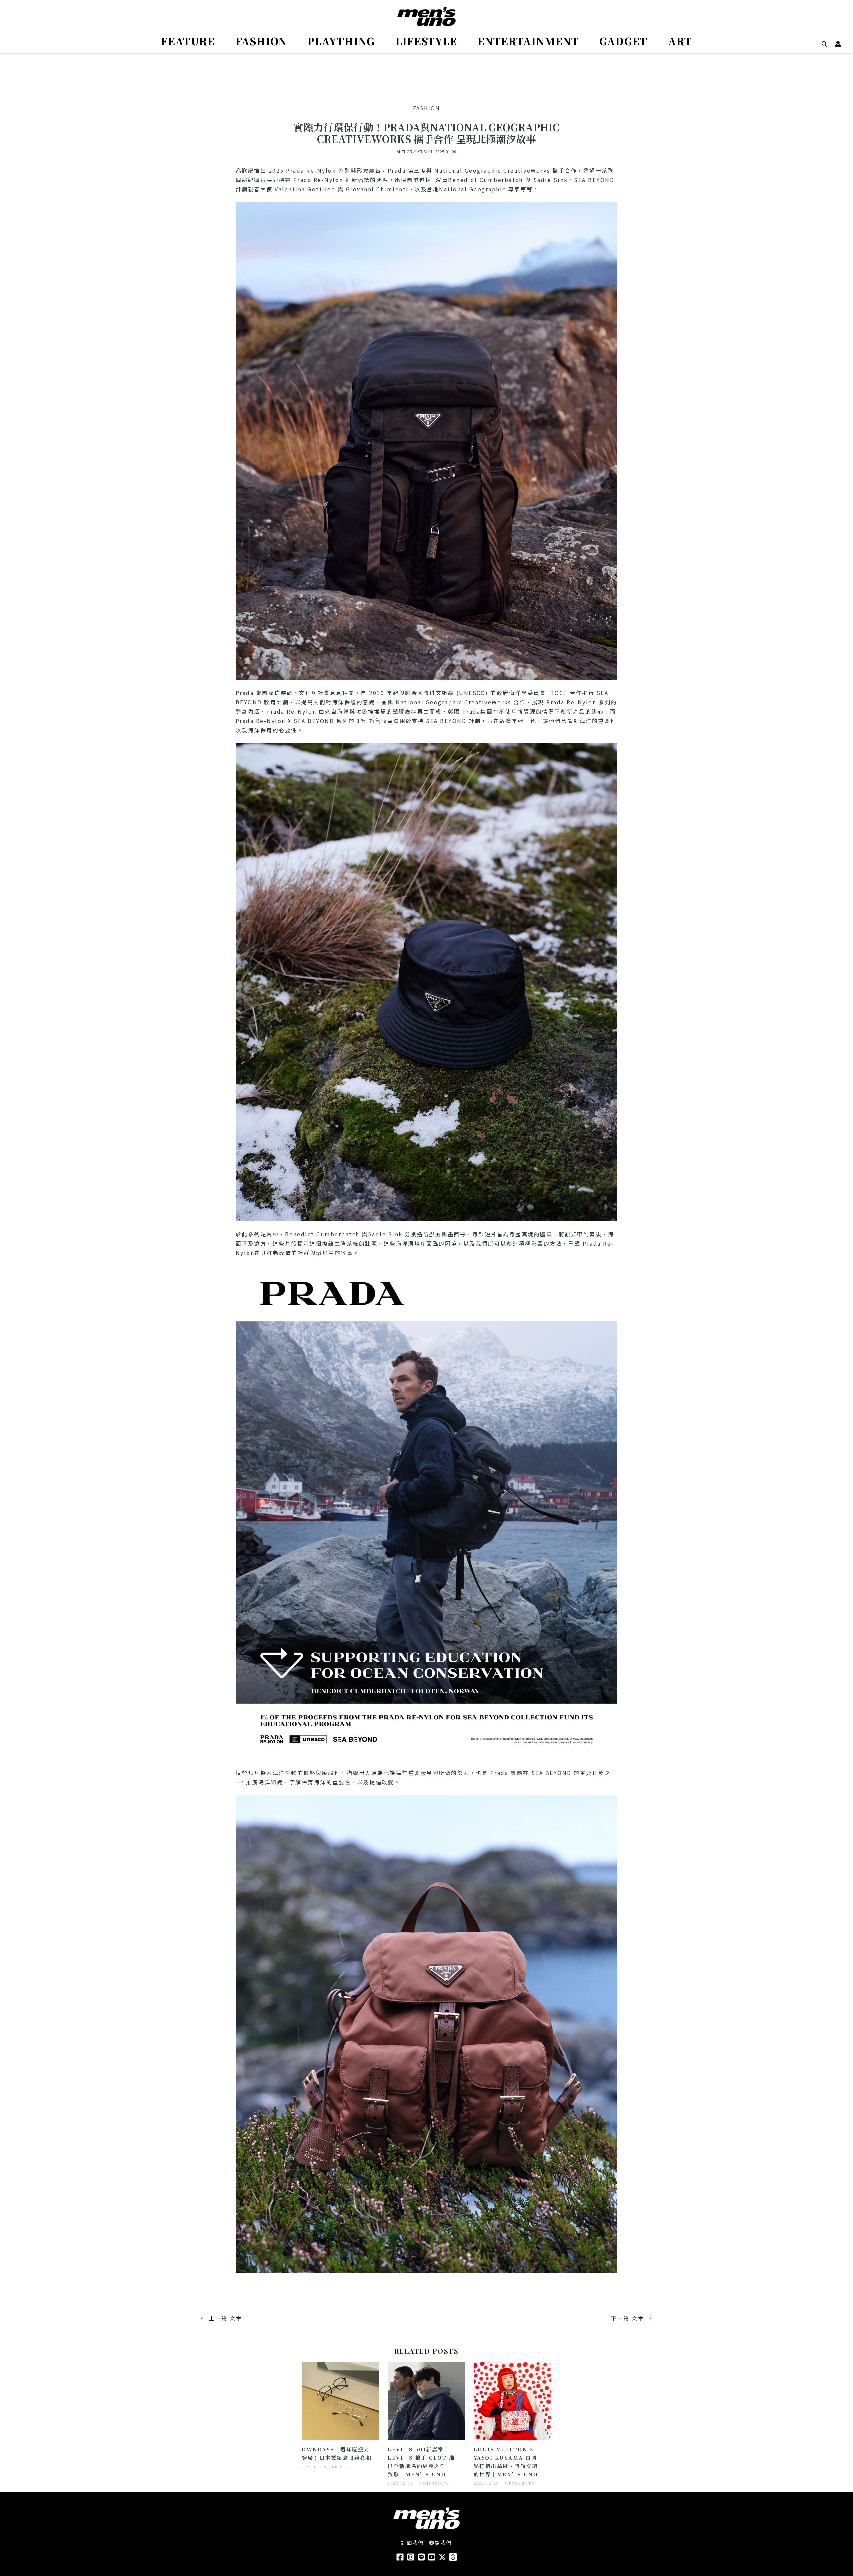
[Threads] (453, 2557)
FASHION (426, 108)
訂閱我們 (413, 2543)
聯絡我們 (441, 2543)
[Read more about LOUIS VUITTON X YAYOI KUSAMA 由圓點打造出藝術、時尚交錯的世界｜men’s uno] (513, 2400)
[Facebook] (400, 2557)
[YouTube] (432, 2557)
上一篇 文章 (221, 2318)
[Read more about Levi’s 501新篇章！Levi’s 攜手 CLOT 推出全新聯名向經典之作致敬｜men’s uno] (426, 2400)
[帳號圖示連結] (838, 44)
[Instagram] (411, 2557)
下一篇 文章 (632, 2318)
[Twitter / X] (442, 2557)
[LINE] (421, 2557)
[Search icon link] (825, 44)
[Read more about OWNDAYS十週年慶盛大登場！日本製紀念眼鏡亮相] (340, 2400)
